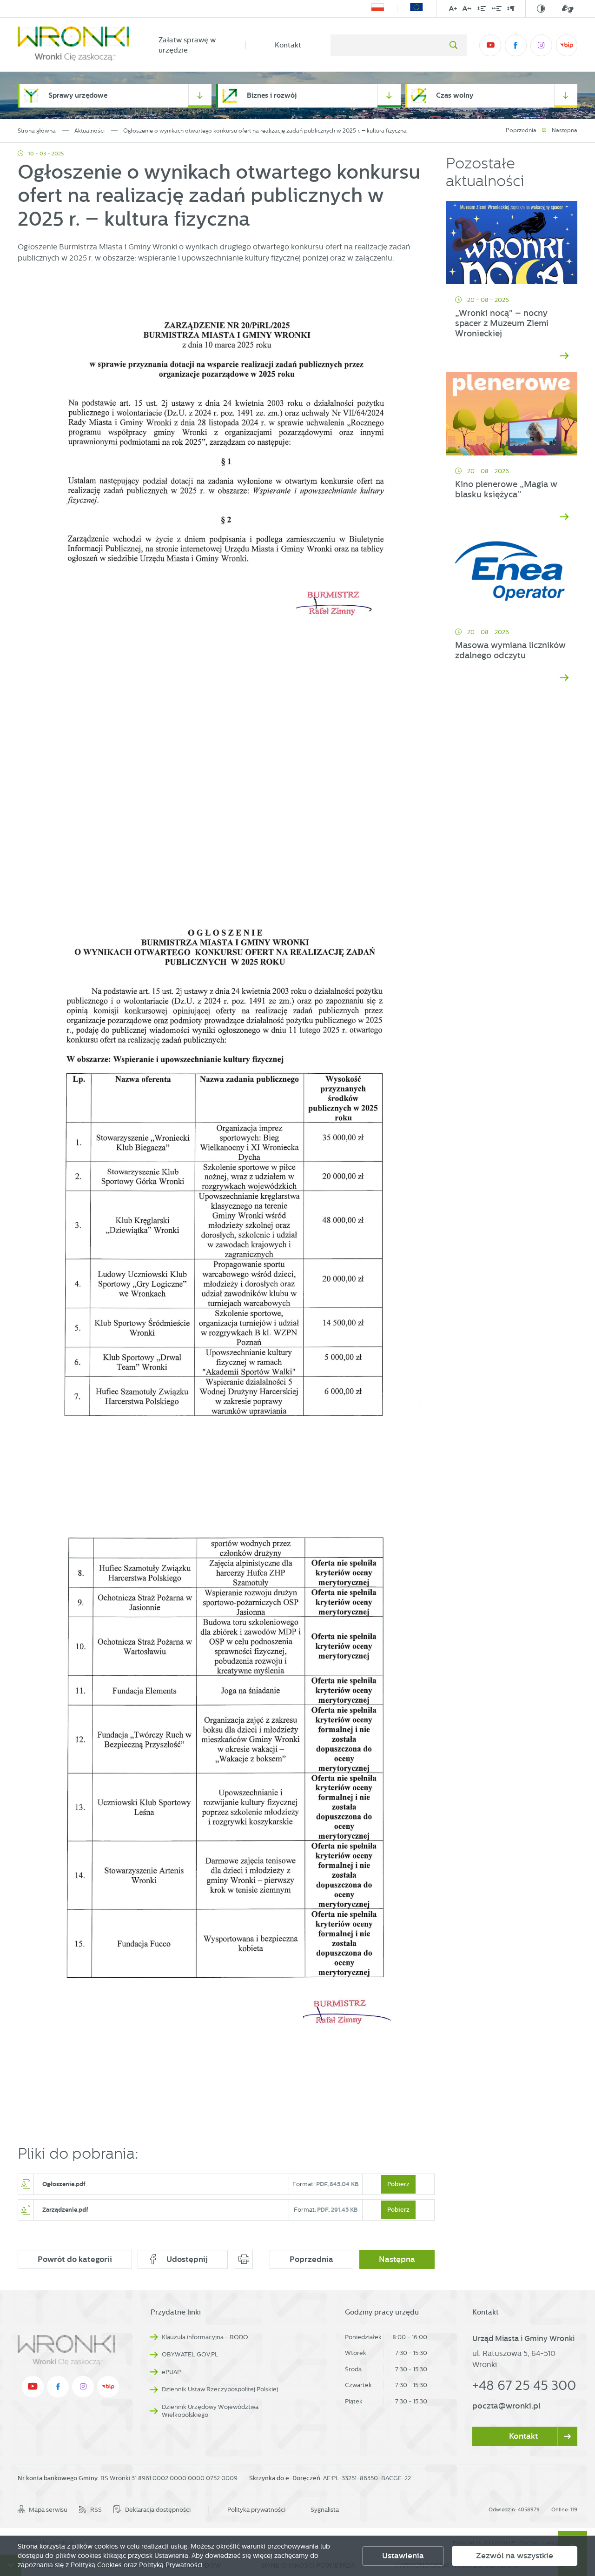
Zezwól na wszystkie (515, 2556)
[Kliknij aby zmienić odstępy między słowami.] (497, 10)
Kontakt (288, 45)
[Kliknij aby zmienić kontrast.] (541, 9)
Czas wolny (455, 96)
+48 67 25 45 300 (524, 2385)
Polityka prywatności (256, 2510)
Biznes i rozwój (272, 96)
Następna (565, 130)
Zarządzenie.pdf (65, 2209)
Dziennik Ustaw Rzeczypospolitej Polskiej (220, 2389)
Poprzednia (521, 130)
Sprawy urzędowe (78, 96)
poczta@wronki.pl (506, 2406)
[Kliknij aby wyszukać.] (453, 45)
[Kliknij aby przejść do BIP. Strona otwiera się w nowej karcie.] (567, 45)
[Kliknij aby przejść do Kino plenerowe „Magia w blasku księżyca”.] (512, 414)
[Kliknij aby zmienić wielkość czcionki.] (453, 10)
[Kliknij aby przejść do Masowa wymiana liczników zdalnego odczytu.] (512, 575)
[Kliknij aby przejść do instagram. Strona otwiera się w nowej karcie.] (541, 45)
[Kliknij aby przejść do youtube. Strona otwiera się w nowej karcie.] (490, 45)
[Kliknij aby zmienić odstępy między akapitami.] (511, 10)
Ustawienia (403, 2556)
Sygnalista (325, 2510)
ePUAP (171, 2372)
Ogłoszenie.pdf (64, 2184)
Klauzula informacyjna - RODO (205, 2337)
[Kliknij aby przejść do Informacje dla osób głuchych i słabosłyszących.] (563, 9)
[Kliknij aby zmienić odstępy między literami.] (467, 10)
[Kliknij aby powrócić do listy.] (544, 130)
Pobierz (398, 2184)
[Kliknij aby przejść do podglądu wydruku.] (243, 2259)
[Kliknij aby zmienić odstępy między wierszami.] (482, 10)
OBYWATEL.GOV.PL (190, 2354)
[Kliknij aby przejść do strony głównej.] (73, 45)
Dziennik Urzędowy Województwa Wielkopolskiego (210, 2411)
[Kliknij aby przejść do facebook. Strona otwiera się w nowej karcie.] (516, 45)
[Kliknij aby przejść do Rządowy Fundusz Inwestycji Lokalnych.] (378, 9)
